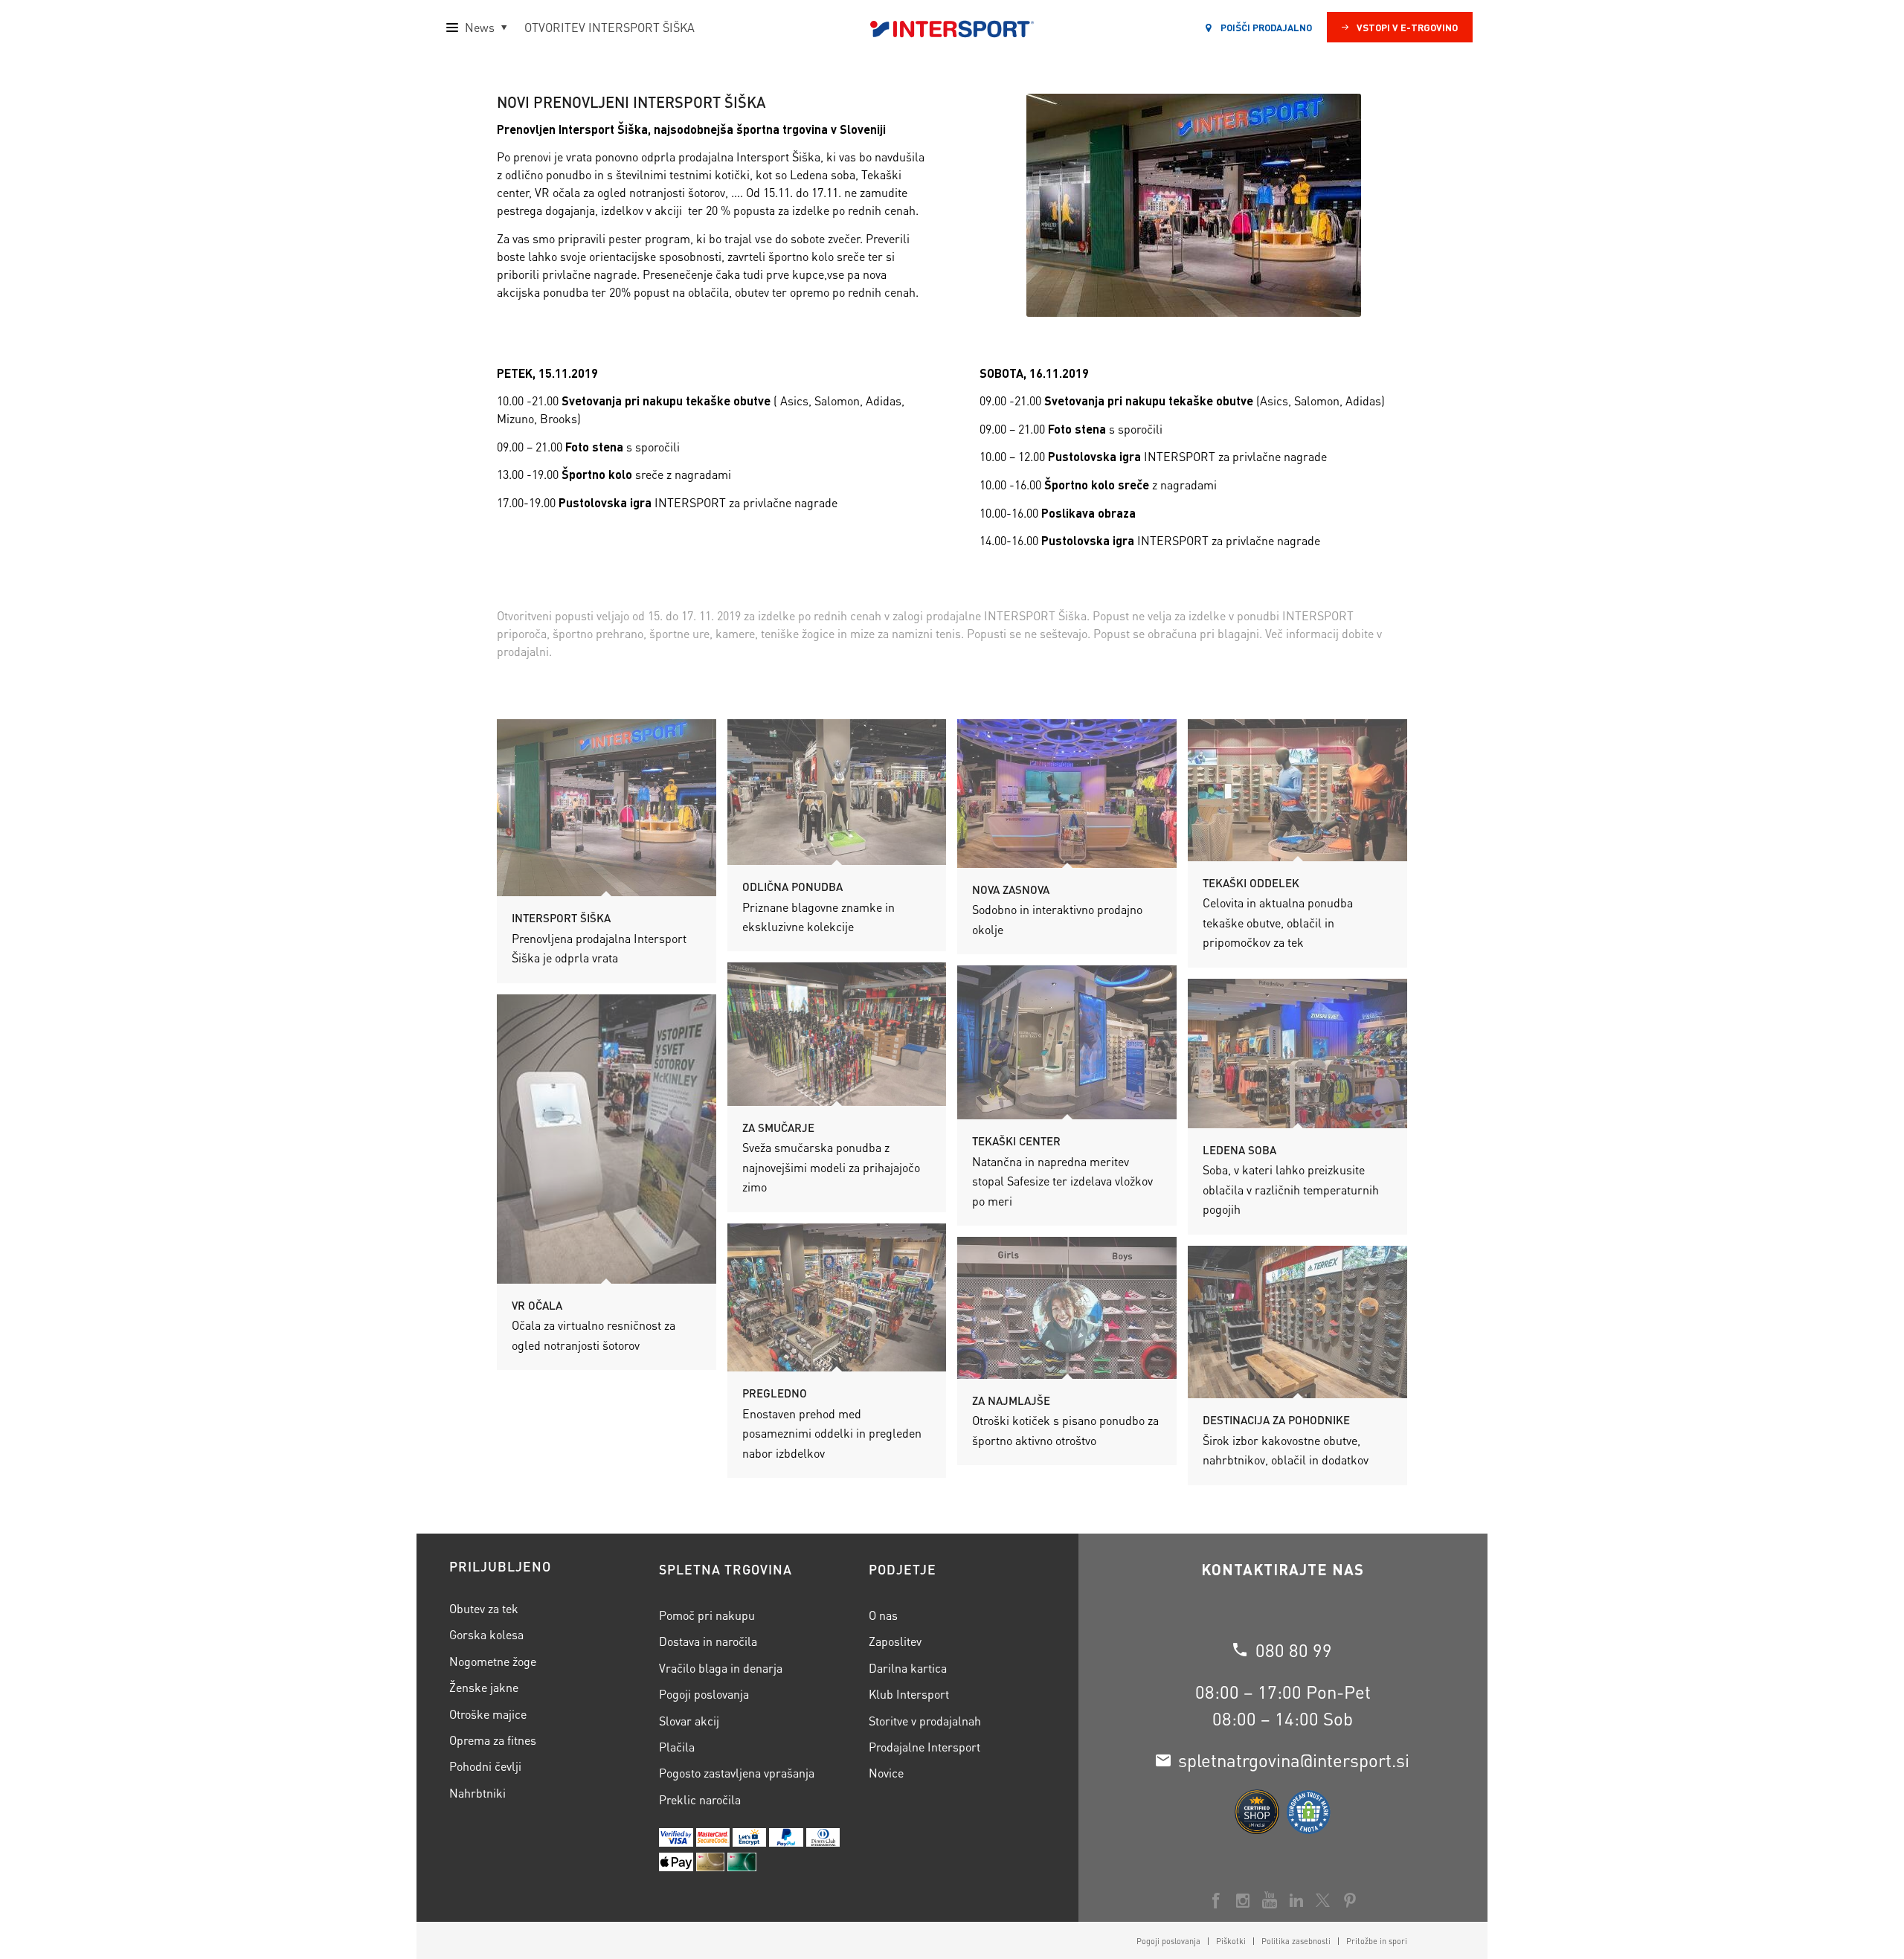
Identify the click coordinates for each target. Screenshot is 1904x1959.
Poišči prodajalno (1265, 27)
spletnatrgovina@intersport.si (1294, 1760)
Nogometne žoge (493, 1661)
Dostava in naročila (708, 1641)
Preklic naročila (700, 1799)
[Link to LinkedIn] (1296, 1900)
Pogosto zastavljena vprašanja (737, 1773)
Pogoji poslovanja (704, 1694)
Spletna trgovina (726, 1569)
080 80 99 (1294, 1650)
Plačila (677, 1747)
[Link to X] (1323, 1900)
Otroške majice (488, 1714)
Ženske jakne (484, 1687)
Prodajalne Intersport (924, 1747)
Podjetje (903, 1569)
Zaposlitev (895, 1641)
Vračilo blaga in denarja (721, 1668)
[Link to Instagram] (1243, 1900)
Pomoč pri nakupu (707, 1615)
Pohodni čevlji (485, 1766)
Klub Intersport (909, 1694)
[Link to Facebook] (1216, 1900)
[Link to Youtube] (1270, 1900)
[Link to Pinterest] (1350, 1900)
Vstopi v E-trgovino (1407, 27)
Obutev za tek (484, 1608)
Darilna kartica (908, 1668)
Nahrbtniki (477, 1793)
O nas (883, 1615)
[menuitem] (1168, 1941)
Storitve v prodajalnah (925, 1721)
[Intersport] (952, 28)
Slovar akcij (689, 1721)
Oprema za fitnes (493, 1740)
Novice (886, 1773)
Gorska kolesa (486, 1634)
